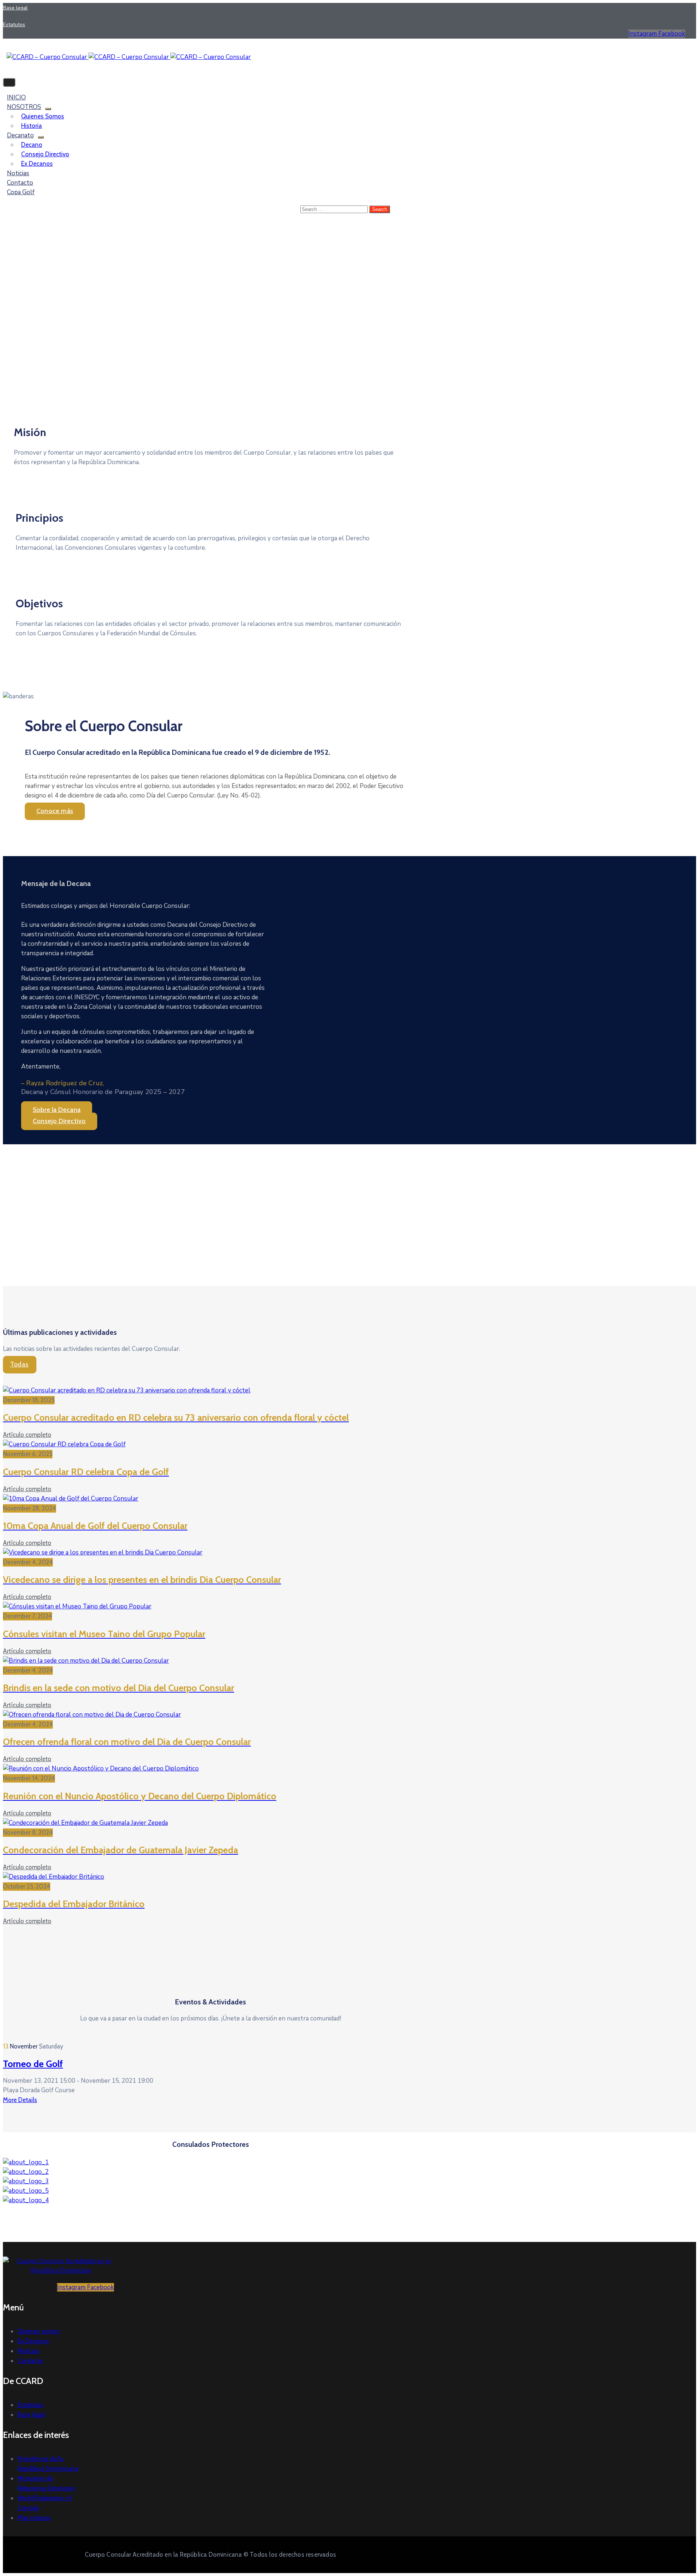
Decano (32, 145)
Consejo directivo (45, 154)
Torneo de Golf (33, 2064)
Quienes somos (43, 116)
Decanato (20, 135)
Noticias (28, 2351)
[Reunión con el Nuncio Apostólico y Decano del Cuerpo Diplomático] (101, 1769)
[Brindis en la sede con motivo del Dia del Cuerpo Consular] (86, 1661)
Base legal (31, 2415)
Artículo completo (27, 1435)
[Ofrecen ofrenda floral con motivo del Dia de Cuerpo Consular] (92, 1715)
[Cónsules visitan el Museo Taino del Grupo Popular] (77, 1606)
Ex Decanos (37, 164)
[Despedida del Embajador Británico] (54, 1877)
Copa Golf (21, 192)
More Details (20, 2100)
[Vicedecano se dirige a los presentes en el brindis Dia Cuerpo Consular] (103, 1552)
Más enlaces (34, 2518)
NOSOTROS (24, 107)
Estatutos (30, 2405)
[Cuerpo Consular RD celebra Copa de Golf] (64, 1444)
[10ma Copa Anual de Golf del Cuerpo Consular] (71, 1499)
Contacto (30, 2361)
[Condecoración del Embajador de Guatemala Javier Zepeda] (85, 1823)
